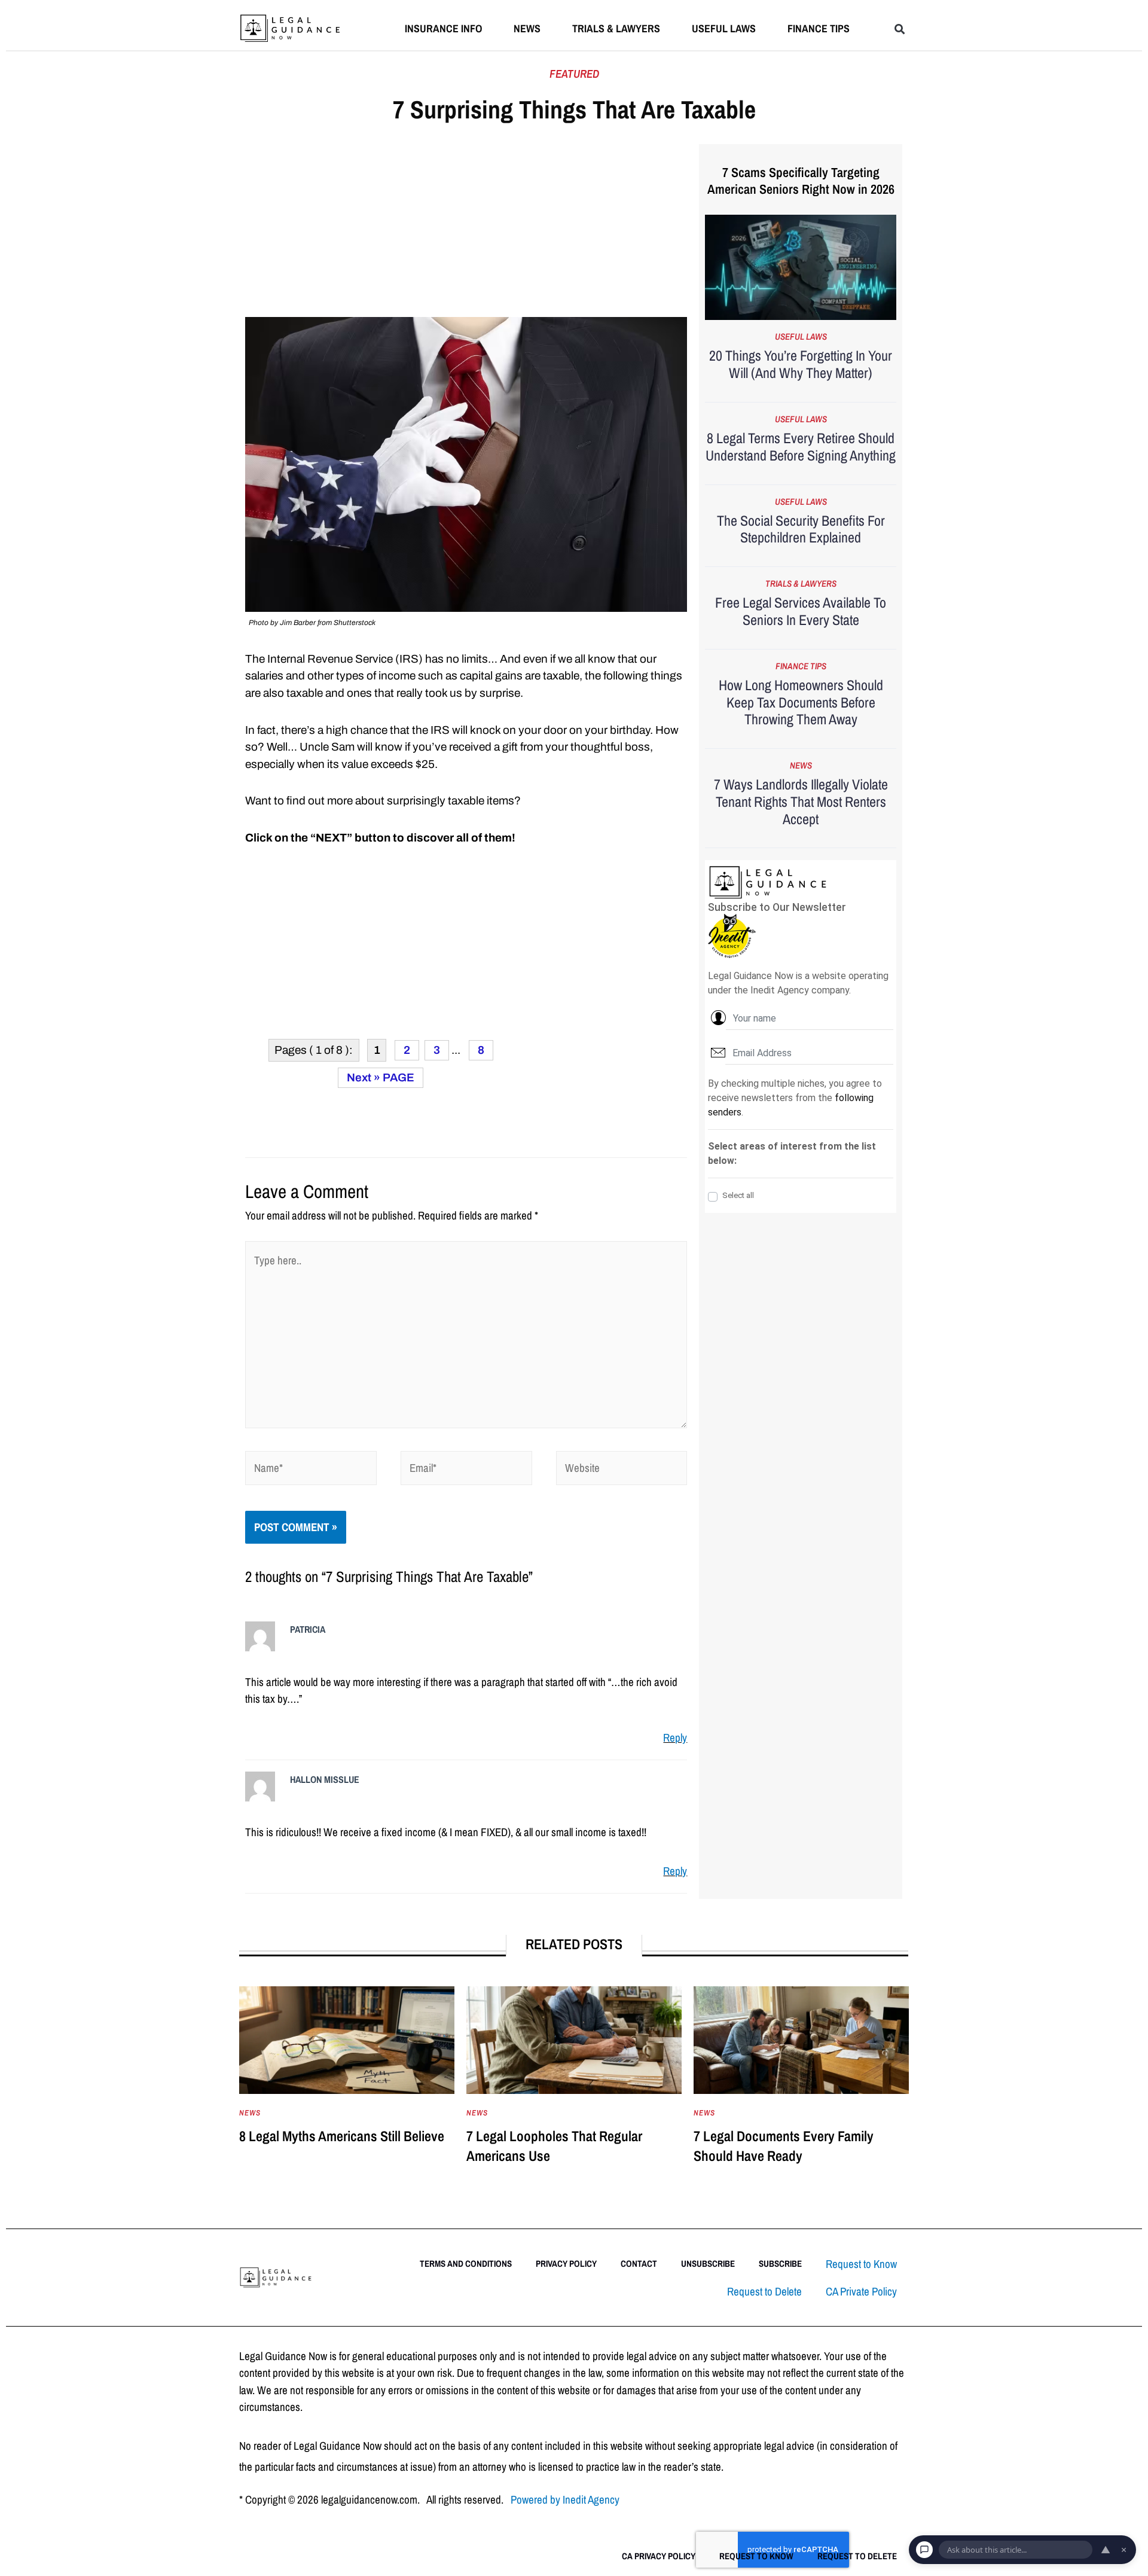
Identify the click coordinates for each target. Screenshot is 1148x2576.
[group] (347, 2088)
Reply (675, 1737)
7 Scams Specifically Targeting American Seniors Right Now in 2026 (801, 181)
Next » (364, 1077)
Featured (574, 74)
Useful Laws (724, 28)
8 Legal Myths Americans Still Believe (342, 2136)
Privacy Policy (566, 2263)
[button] (900, 29)
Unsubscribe (708, 2263)
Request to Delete (764, 2291)
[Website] (622, 1470)
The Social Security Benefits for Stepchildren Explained (801, 529)
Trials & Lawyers (616, 28)
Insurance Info (443, 28)
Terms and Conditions (466, 2263)
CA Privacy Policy (659, 2556)
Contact (639, 2263)
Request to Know (861, 2264)
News (527, 28)
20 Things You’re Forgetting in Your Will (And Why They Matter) (801, 364)
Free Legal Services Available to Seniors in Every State (801, 611)
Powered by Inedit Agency (565, 2499)
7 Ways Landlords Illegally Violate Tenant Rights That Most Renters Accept (801, 801)
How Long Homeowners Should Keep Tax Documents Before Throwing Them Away (801, 702)
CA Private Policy (861, 2291)
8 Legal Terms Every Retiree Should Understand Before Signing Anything (801, 446)
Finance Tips (819, 28)
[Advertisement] (466, 228)
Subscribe (780, 2263)
